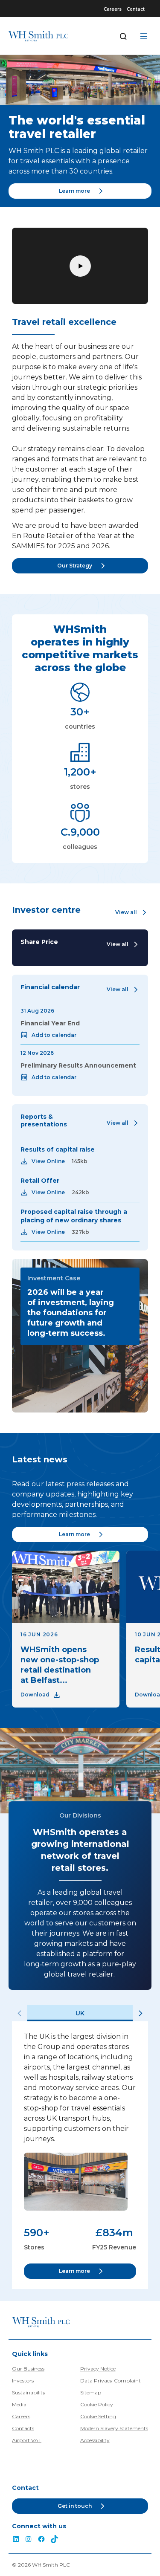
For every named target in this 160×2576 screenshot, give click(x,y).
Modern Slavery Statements (114, 2428)
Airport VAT (27, 2440)
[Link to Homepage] (38, 36)
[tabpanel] (80, 2155)
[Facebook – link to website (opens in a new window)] (41, 2540)
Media (19, 2404)
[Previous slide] (20, 2013)
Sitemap (91, 2392)
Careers (113, 9)
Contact (136, 9)
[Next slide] (140, 2013)
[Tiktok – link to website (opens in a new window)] (29, 2540)
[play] (80, 266)
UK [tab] (80, 2013)
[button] (132, 912)
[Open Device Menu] (144, 36)
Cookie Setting (98, 2416)
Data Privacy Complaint (111, 2381)
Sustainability (29, 2392)
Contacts (23, 2428)
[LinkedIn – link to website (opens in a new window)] (16, 2540)
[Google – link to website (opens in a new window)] (55, 2540)
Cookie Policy (97, 2404)
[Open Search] (123, 36)
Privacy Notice (98, 2369)
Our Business (28, 2369)
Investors (23, 2381)
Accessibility (95, 2440)
